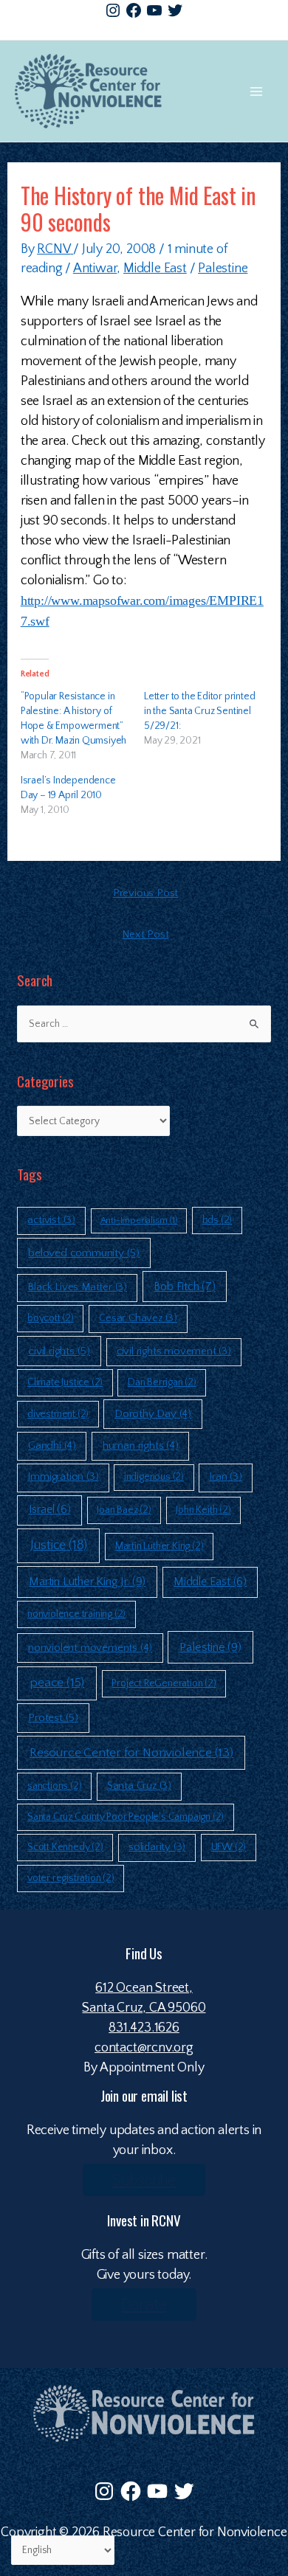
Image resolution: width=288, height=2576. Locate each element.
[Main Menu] (256, 91)
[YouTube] (154, 10)
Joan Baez (124, 1510)
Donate (144, 2305)
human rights (141, 1445)
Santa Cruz (139, 1786)
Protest (53, 1718)
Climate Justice (65, 1382)
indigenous (154, 1477)
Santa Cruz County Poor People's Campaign (126, 1817)
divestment (58, 1414)
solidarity (157, 1847)
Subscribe (144, 2180)
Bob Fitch (184, 1287)
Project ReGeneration (164, 1683)
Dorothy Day (153, 1414)
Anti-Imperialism (139, 1220)
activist (51, 1220)
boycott (51, 1318)
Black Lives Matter (77, 1287)
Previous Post (145, 893)
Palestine (223, 269)
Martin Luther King (160, 1546)
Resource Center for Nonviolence (131, 1753)
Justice (59, 1545)
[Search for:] (144, 1024)
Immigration (63, 1477)
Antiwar (95, 269)
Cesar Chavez (138, 1318)
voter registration (71, 1878)
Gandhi (52, 1445)
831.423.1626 (144, 2028)
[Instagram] (113, 10)
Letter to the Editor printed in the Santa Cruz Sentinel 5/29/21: (199, 711)
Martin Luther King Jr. (87, 1582)
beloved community (84, 1253)
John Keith (203, 1510)
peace (57, 1683)
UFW (229, 1847)
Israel (50, 1510)
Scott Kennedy (65, 1847)
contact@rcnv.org (144, 2048)
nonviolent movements (90, 1648)
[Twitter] (175, 10)
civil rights (59, 1351)
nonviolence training (76, 1614)
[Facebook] (134, 10)
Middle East (155, 269)
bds (217, 1220)
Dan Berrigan (162, 1382)
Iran (225, 1477)
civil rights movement (174, 1351)
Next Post (145, 935)
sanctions (54, 1786)
